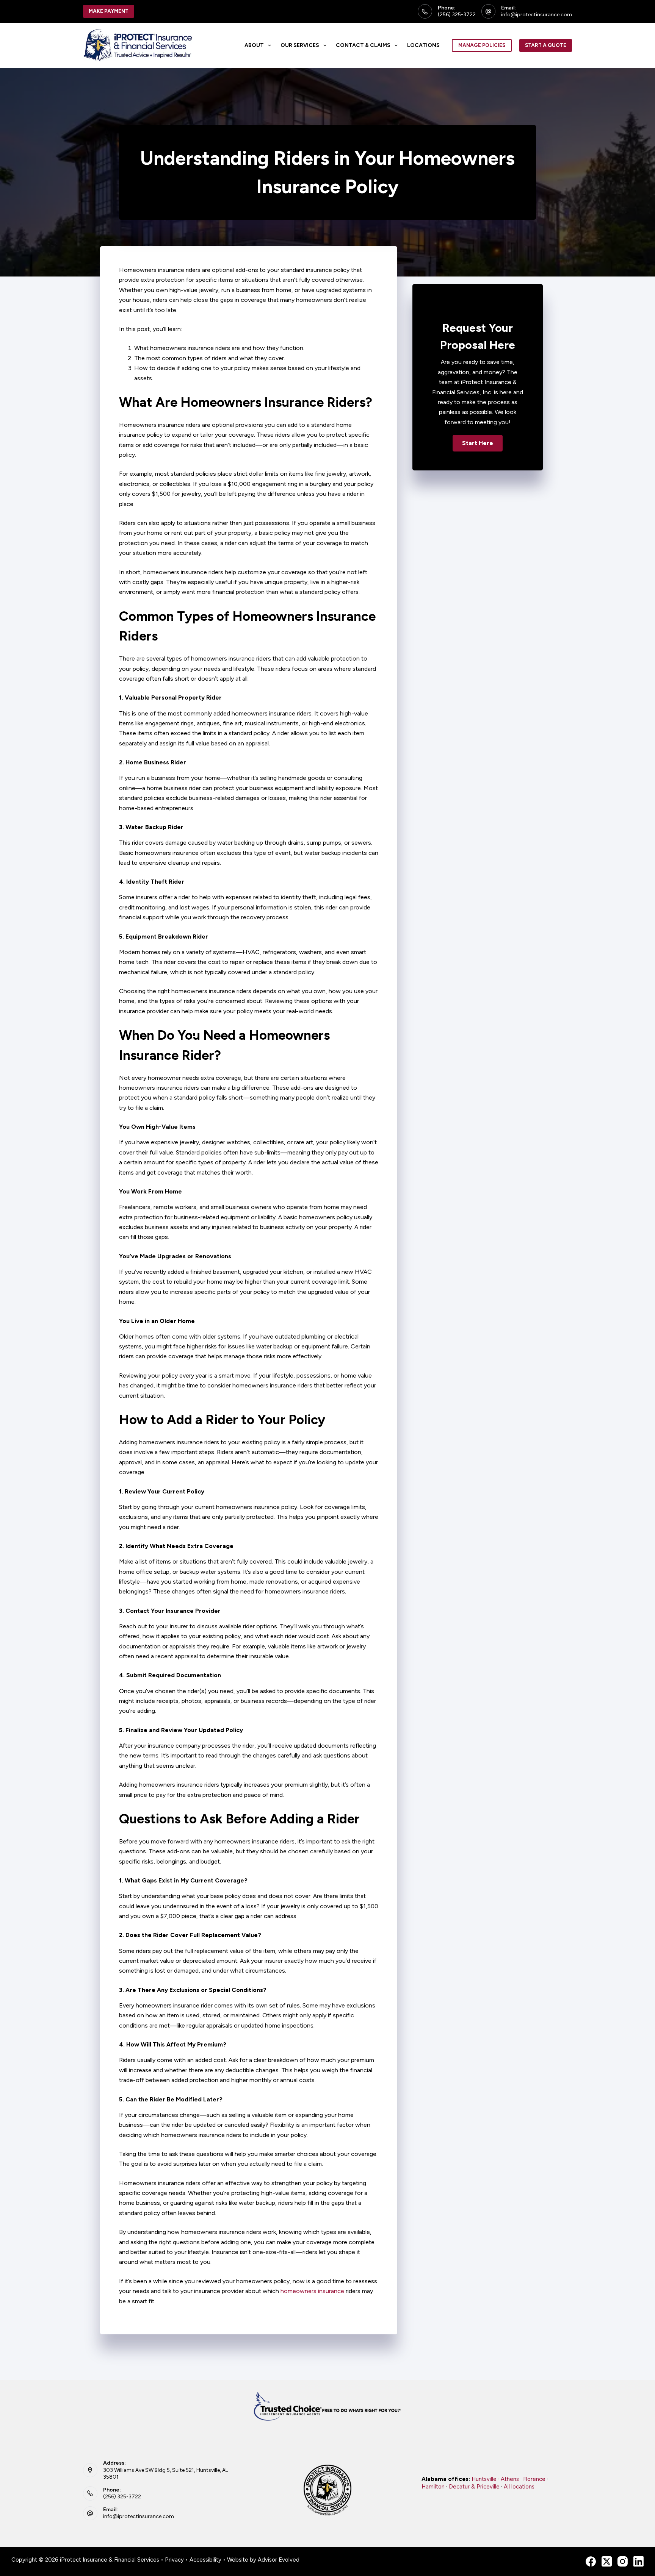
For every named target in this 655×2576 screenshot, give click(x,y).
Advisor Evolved (279, 2560)
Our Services (300, 45)
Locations (423, 45)
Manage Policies (482, 45)
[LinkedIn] (639, 2561)
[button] (478, 443)
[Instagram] (623, 2561)
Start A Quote (546, 45)
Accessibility (205, 2560)
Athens (510, 2479)
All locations (519, 2487)
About (254, 45)
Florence (534, 2479)
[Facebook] (591, 2561)
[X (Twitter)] (607, 2561)
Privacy (174, 2560)
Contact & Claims (363, 45)
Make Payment (109, 11)
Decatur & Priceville (474, 2487)
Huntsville (484, 2479)
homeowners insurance (312, 2291)
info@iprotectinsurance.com (537, 15)
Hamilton (433, 2487)
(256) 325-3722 (457, 15)
